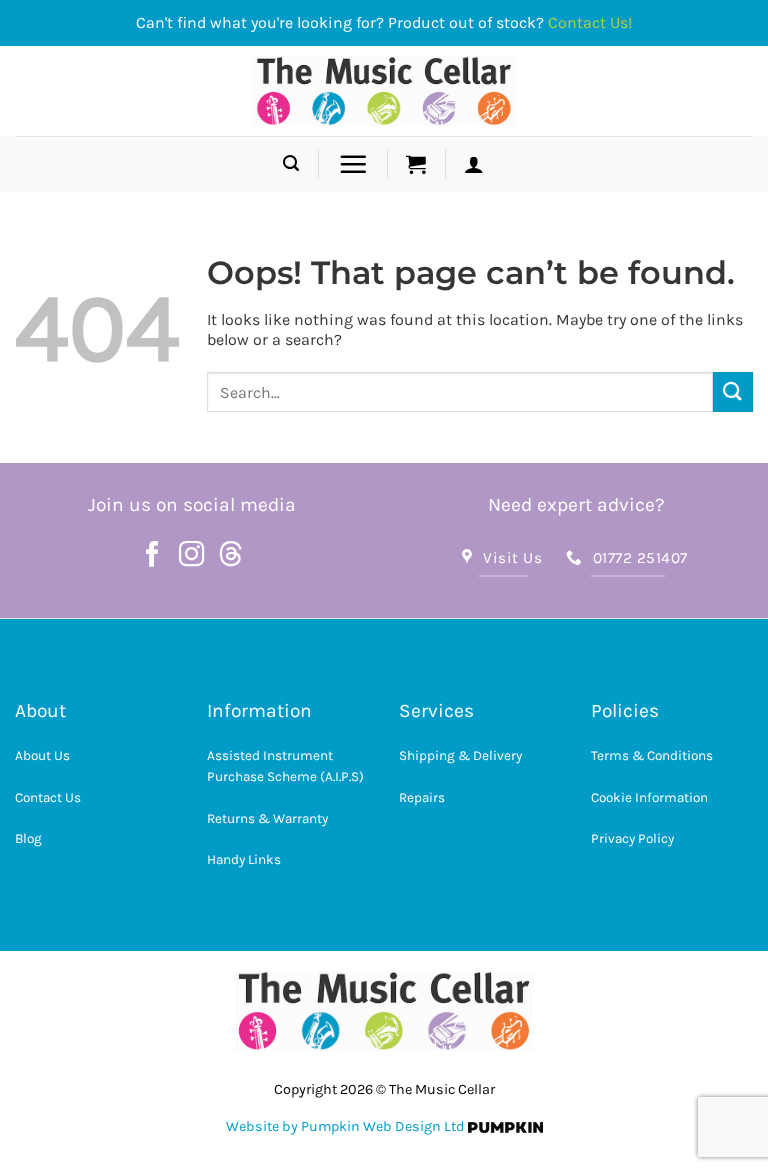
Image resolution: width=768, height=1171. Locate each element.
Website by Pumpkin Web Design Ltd (345, 1126)
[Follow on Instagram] (192, 556)
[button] (291, 163)
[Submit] (733, 391)
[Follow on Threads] (231, 556)
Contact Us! (590, 22)
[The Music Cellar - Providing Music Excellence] (384, 91)
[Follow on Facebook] (153, 556)
